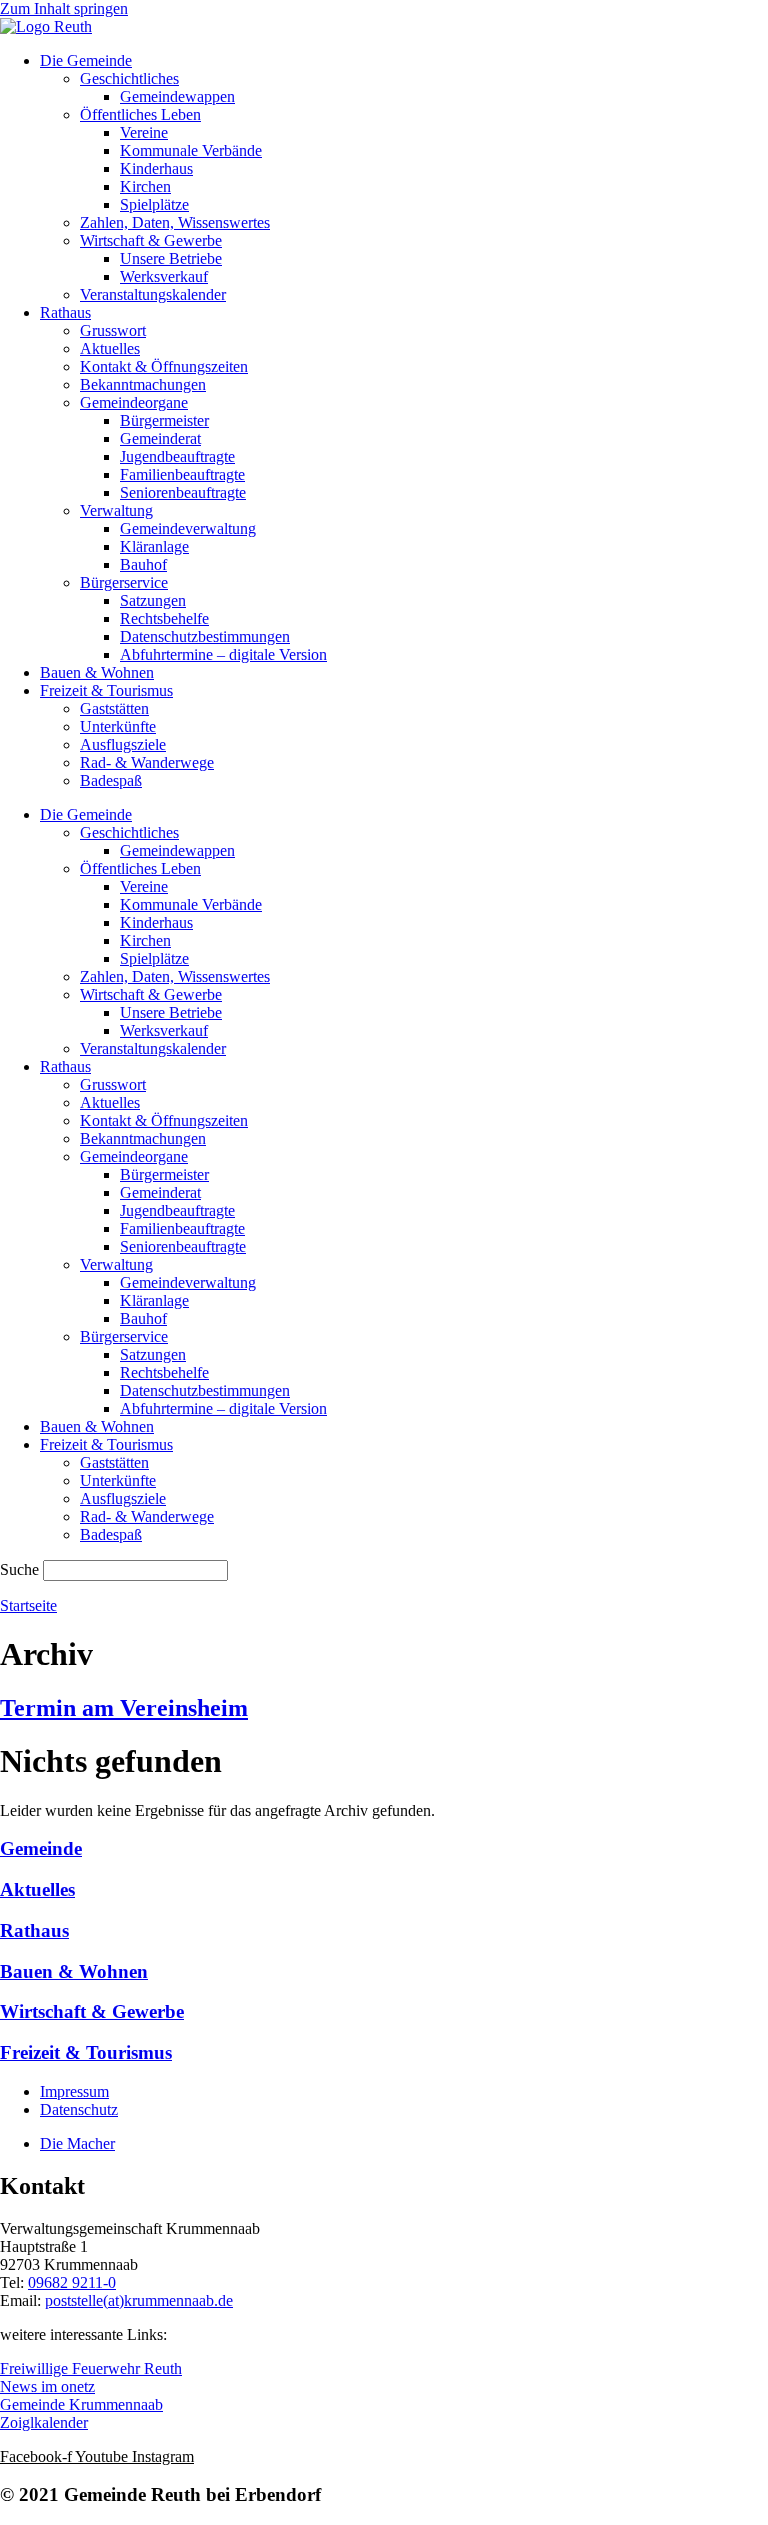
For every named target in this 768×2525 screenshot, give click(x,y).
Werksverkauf (164, 276)
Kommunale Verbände (191, 150)
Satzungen (153, 600)
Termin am (124, 1708)
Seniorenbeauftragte (183, 492)
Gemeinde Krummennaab (81, 2404)
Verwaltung (116, 510)
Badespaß (111, 780)
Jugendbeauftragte (177, 456)
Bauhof (143, 564)
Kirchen (145, 186)
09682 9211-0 (72, 2282)
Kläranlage (154, 546)
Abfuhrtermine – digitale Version (223, 654)
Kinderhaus (156, 168)
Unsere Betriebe (171, 258)
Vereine (144, 132)
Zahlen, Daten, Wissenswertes (175, 222)
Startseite (28, 1605)
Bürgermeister (164, 420)
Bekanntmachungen (143, 384)
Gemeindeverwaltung (188, 528)
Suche (19, 1569)
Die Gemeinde (86, 60)
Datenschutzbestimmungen (205, 636)
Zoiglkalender (44, 2422)
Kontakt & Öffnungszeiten (164, 366)
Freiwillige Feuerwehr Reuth (91, 2368)
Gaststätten (114, 708)
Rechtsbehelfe (164, 618)
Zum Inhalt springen (64, 8)
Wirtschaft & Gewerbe (151, 240)
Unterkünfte (118, 726)
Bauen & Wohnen (97, 672)
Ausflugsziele (123, 744)
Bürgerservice (124, 582)
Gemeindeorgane (134, 402)
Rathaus (65, 312)
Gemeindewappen (177, 96)
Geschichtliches (129, 78)
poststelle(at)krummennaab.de (139, 2300)
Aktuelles (110, 348)
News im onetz (47, 2386)
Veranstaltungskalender (153, 294)
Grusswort (113, 330)
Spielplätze (154, 204)
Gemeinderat (160, 438)
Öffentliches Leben (140, 114)
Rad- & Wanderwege (147, 762)
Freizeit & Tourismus (106, 690)
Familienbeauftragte (182, 474)
